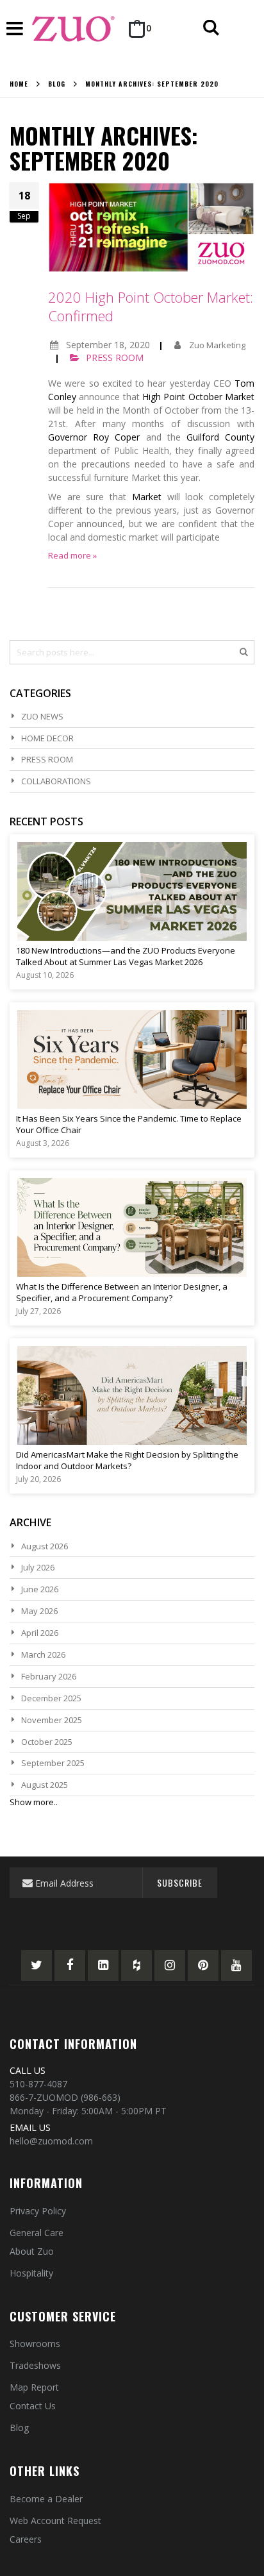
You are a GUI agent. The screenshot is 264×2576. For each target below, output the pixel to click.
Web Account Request (55, 2521)
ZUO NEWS (42, 716)
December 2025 (51, 1698)
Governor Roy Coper (94, 437)
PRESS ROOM (115, 358)
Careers (26, 2539)
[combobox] (132, 652)
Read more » (72, 555)
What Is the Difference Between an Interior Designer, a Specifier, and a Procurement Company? (122, 1292)
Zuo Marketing (217, 345)
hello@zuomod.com (51, 2141)
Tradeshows (35, 2365)
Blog (57, 84)
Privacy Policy (38, 2211)
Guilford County (220, 437)
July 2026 (38, 1567)
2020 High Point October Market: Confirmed (151, 307)
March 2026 (43, 1654)
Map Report (34, 2387)
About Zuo (32, 2251)
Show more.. (34, 1802)
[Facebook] (70, 1966)
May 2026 (39, 1611)
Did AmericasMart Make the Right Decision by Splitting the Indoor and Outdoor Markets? (127, 1460)
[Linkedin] (103, 1966)
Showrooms (35, 2344)
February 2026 (49, 1676)
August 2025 (45, 1785)
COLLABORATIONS (56, 781)
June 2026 (40, 1589)
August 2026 (45, 1546)
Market (147, 497)
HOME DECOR (47, 738)
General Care (37, 2233)
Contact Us (33, 2406)
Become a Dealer (46, 2499)
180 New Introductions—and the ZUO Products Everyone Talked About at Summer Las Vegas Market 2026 (126, 956)
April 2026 (40, 1633)
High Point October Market (198, 397)
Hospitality (31, 2273)
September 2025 (53, 1763)
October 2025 (47, 1742)
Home (19, 84)
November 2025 (52, 1720)
